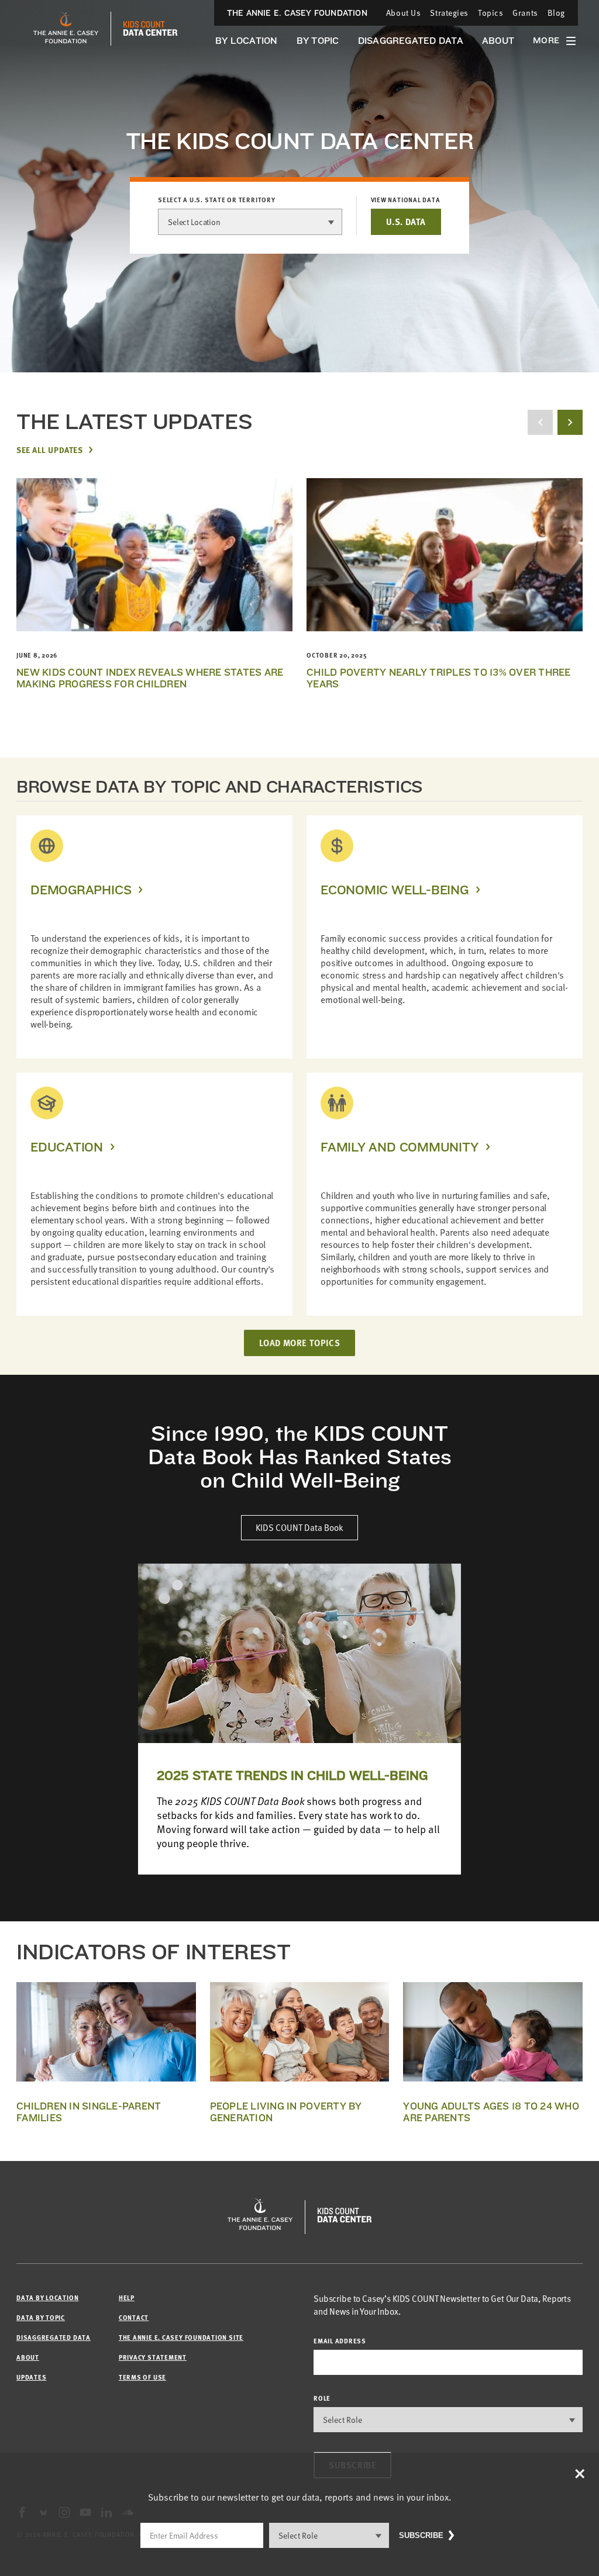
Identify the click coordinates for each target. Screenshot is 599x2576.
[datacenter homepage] (150, 29)
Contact (134, 2317)
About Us (403, 13)
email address (340, 2341)
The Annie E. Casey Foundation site (181, 2337)
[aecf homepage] (66, 29)
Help (127, 2297)
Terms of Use (142, 2377)
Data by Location (47, 2297)
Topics (490, 13)
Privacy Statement (153, 2357)
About (498, 41)
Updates (31, 2377)
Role (322, 2398)
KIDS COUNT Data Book (299, 1527)
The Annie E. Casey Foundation (297, 13)
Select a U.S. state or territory (217, 200)
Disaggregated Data (411, 41)
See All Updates (49, 449)
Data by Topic (41, 2317)
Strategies (449, 13)
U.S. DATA (406, 222)
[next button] (570, 422)
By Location (247, 41)
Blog (556, 13)
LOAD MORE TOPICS (300, 1343)
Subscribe (421, 2535)
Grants (525, 13)
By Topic (318, 41)
